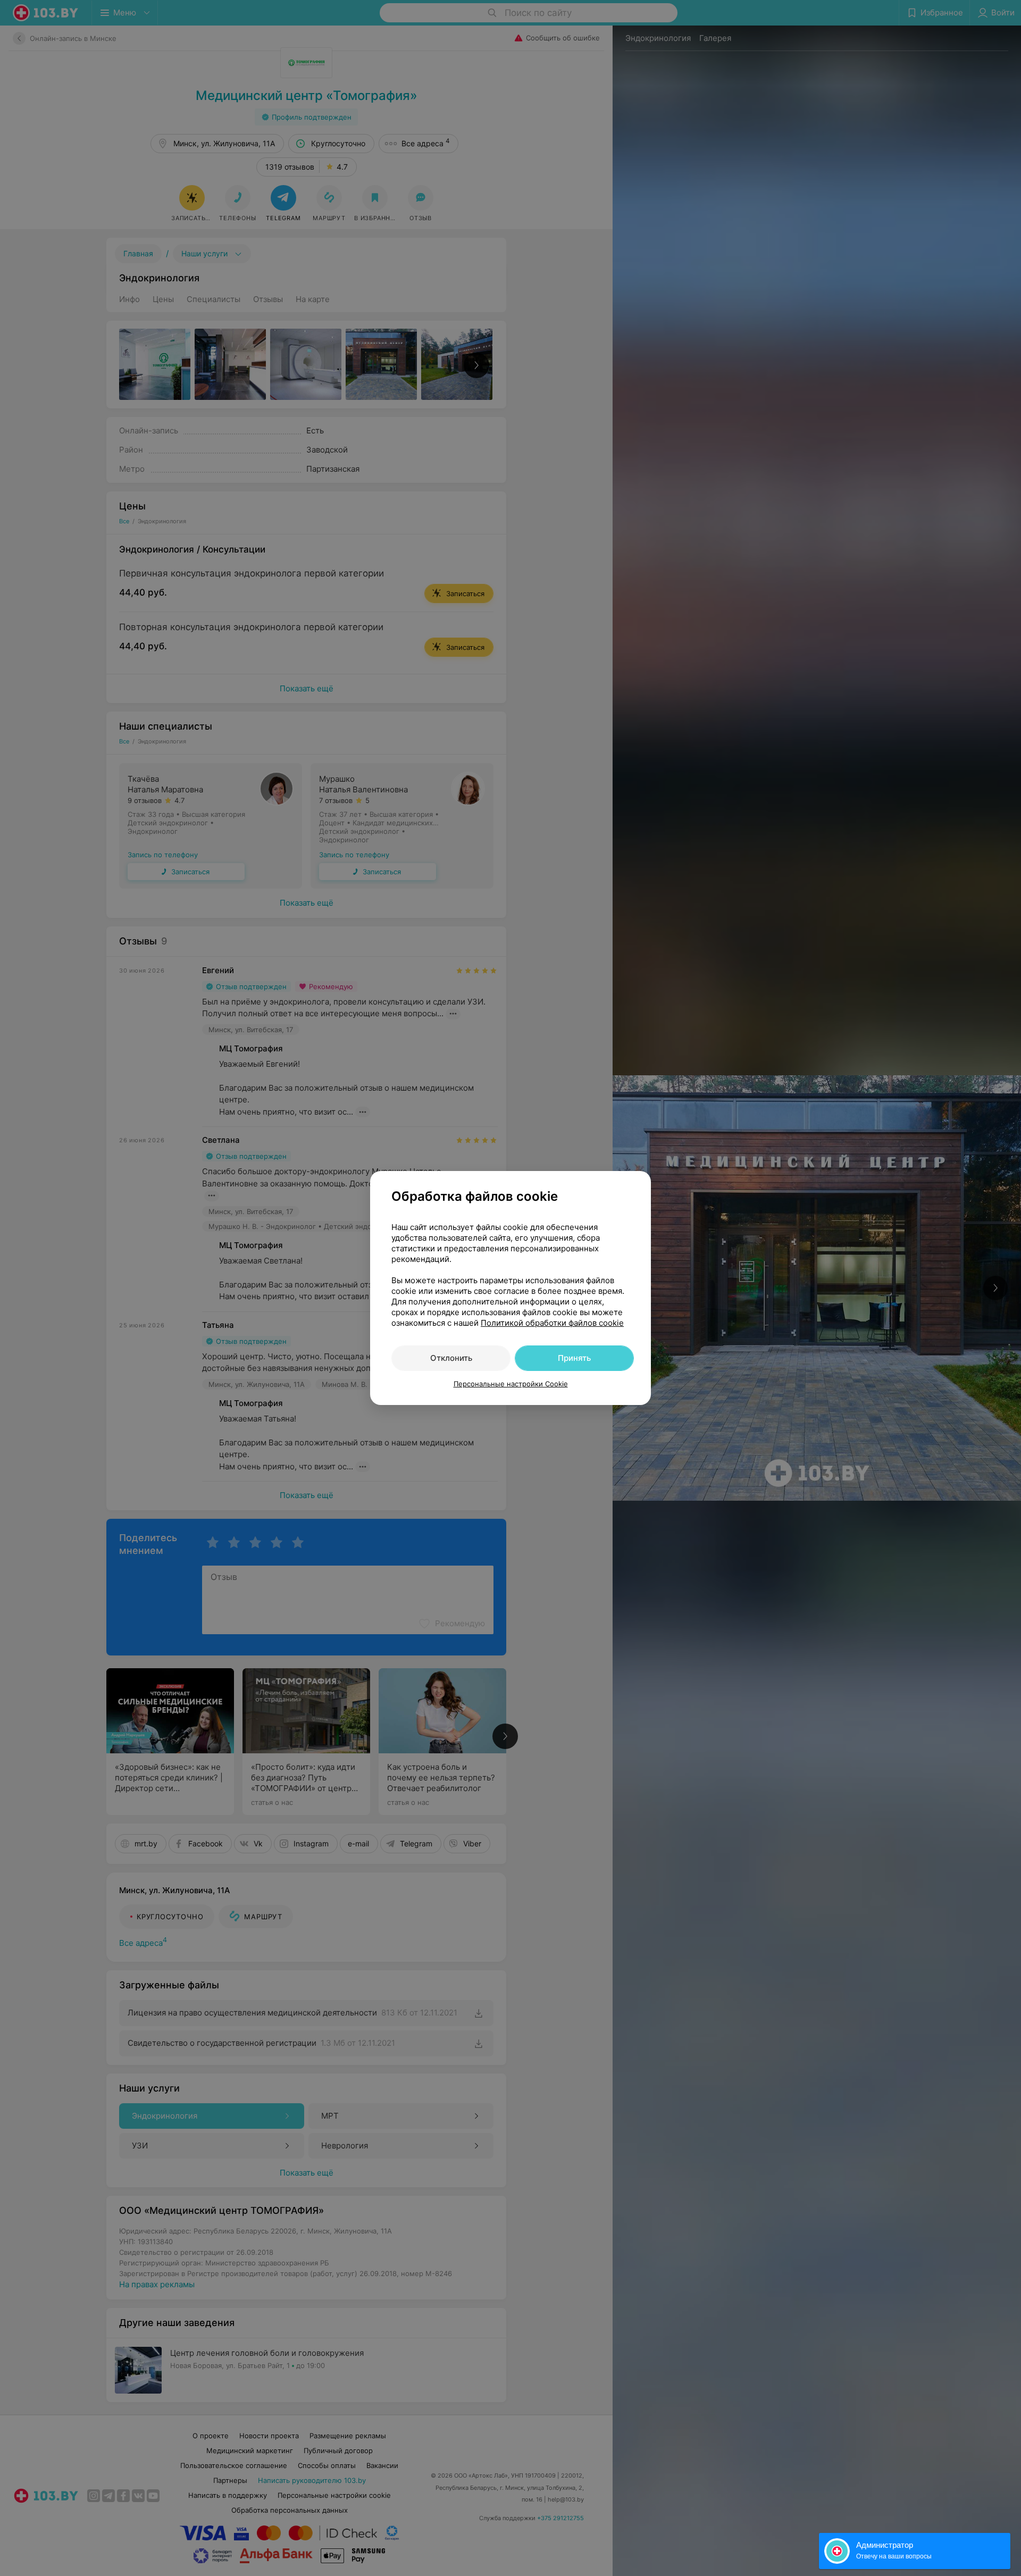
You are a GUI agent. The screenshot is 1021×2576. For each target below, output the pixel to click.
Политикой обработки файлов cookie (552, 1323)
